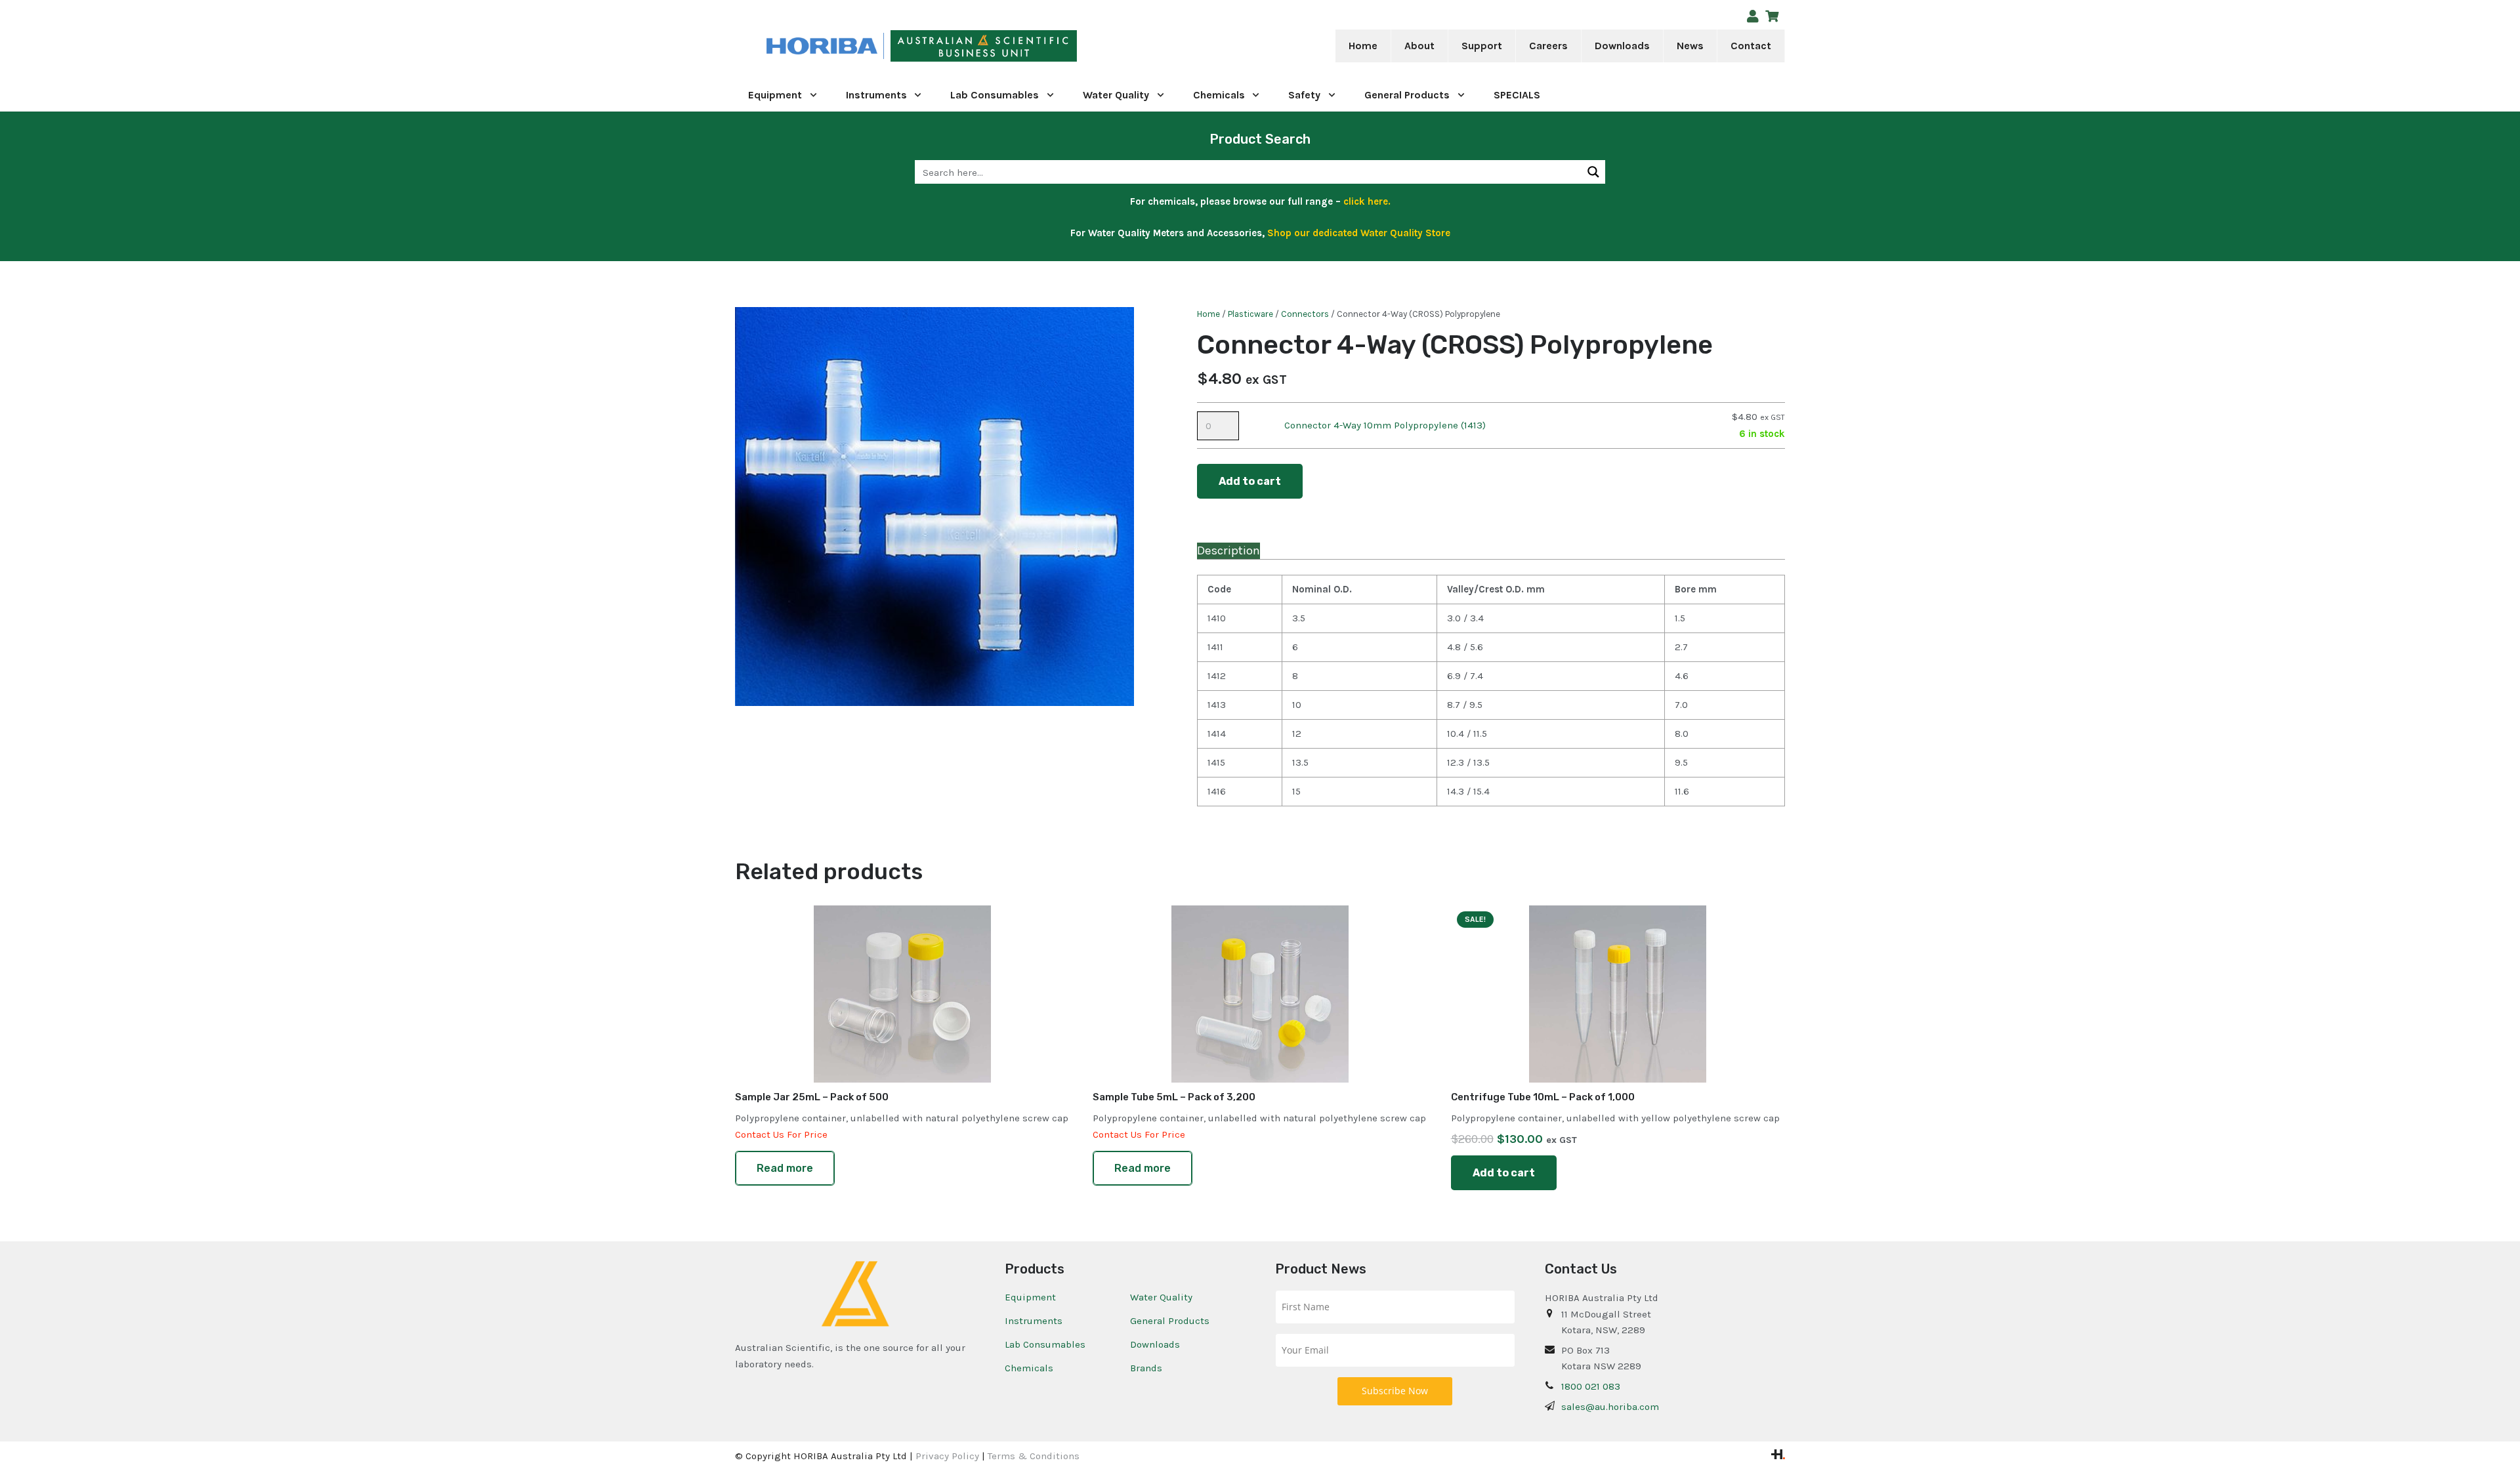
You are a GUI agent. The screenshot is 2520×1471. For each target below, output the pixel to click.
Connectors (1305, 314)
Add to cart (1250, 481)
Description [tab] (1228, 550)
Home (1208, 314)
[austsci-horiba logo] (822, 46)
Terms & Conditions (1034, 1456)
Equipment (1030, 1297)
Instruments (1034, 1321)
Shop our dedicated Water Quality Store (1359, 233)
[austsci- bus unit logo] (984, 46)
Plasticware (1250, 314)
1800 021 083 (1591, 1386)
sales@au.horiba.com (1610, 1407)
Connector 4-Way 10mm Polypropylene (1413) (1385, 425)
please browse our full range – (1294, 201)
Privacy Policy (947, 1456)
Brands (1146, 1368)
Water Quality (1161, 1297)
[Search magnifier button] (1593, 172)
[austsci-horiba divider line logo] (884, 46)
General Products (1170, 1321)
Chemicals (1029, 1368)
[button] (1443, 46)
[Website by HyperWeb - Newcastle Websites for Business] (1778, 1456)
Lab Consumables (1045, 1344)
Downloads (1155, 1344)
